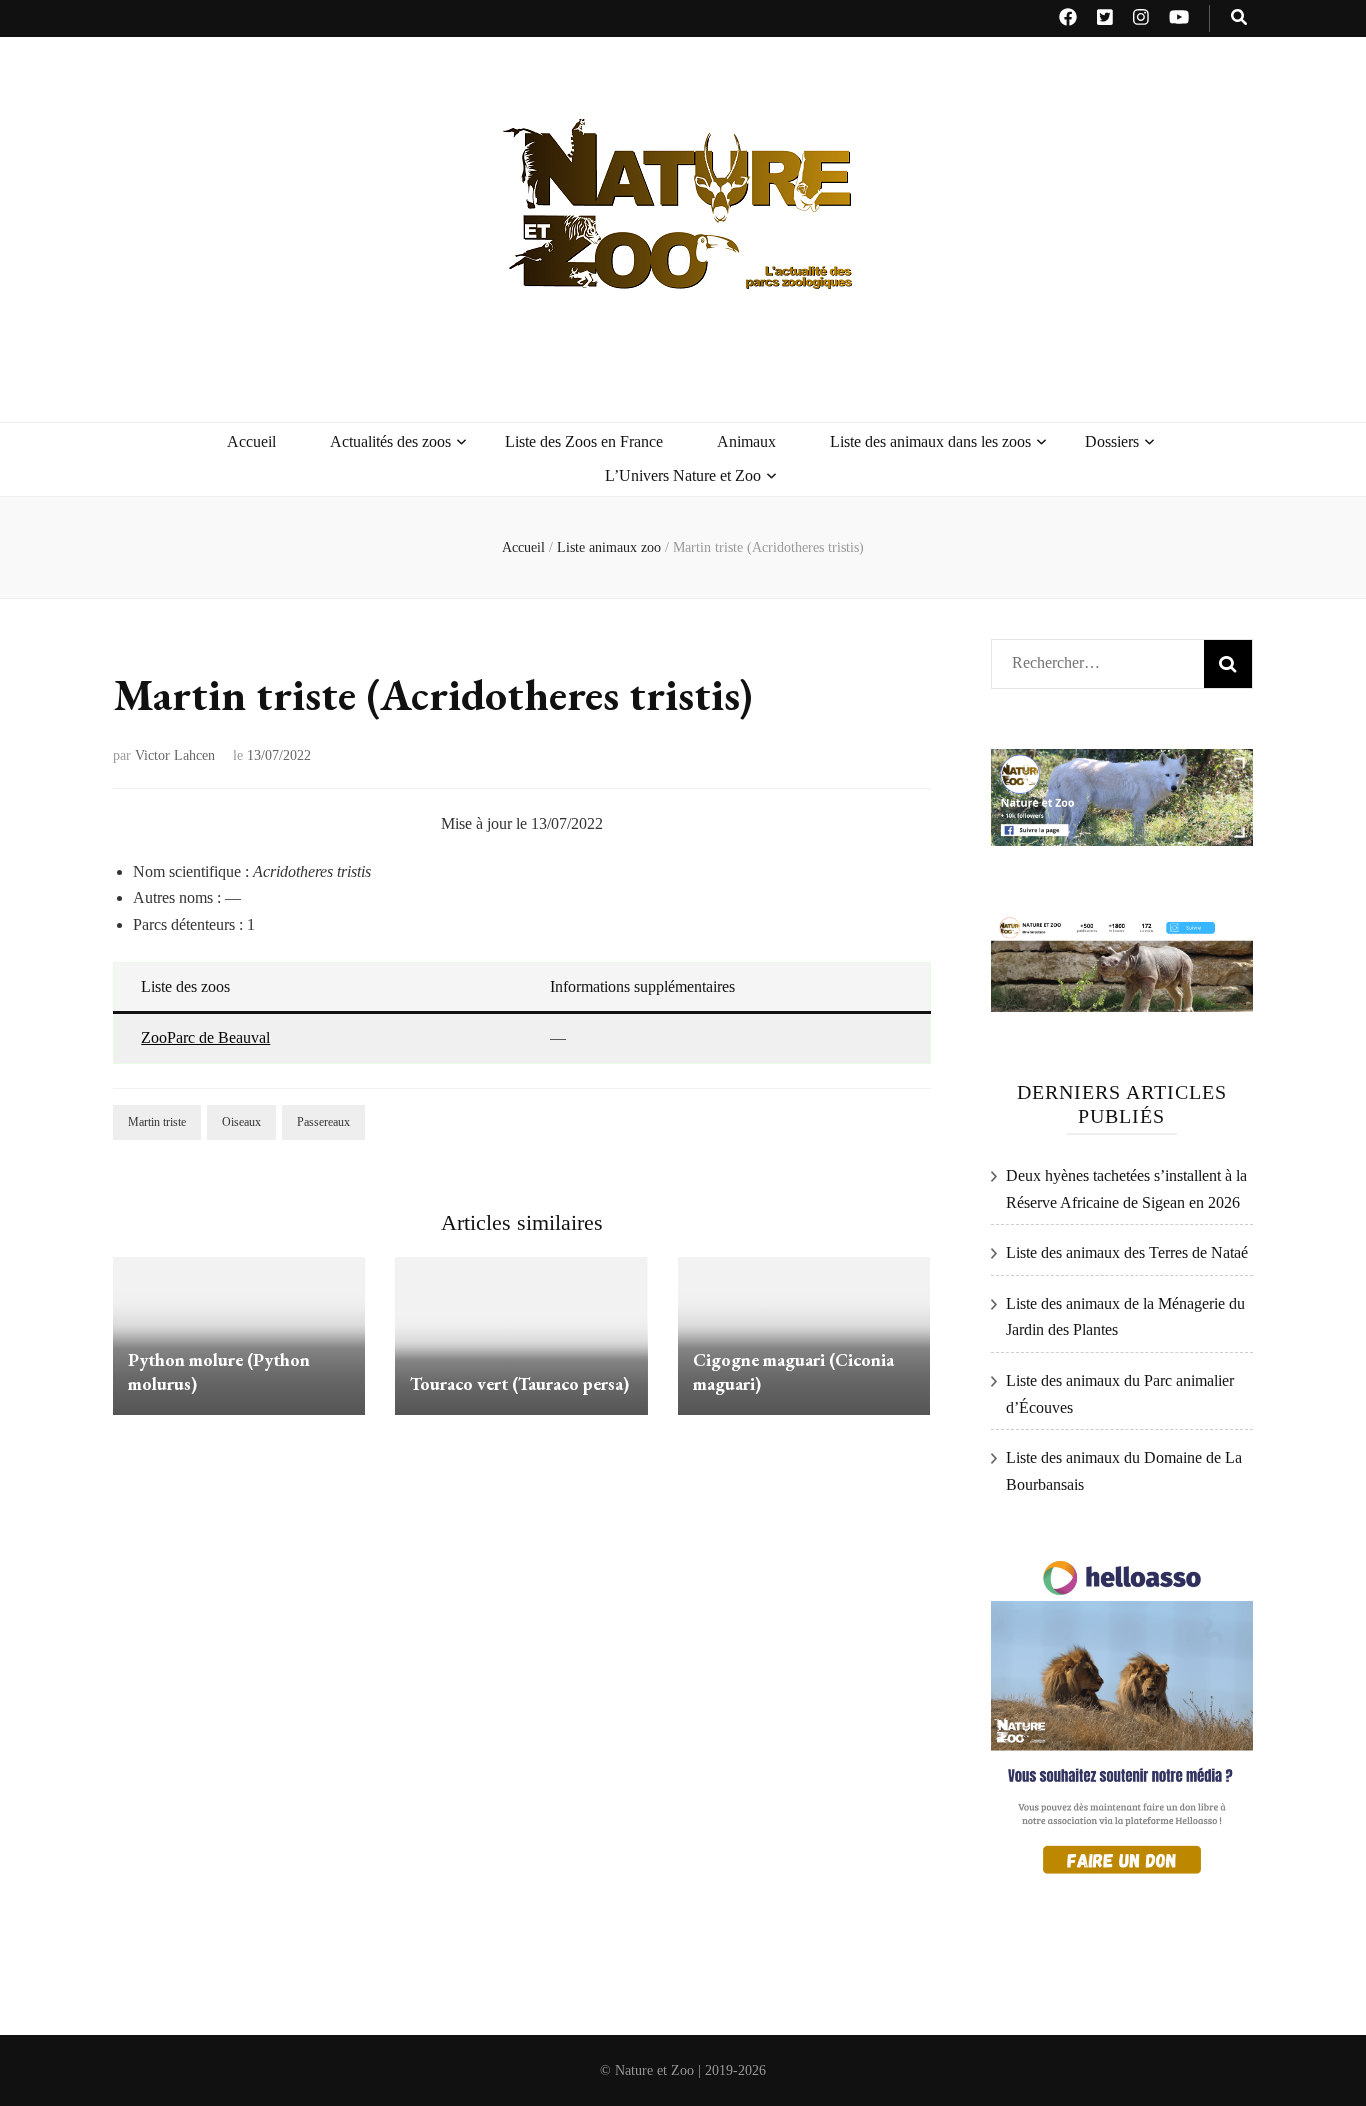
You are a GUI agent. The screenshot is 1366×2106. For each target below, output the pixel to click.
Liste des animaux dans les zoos (930, 441)
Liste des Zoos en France (584, 441)
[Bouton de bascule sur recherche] (1239, 18)
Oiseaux (241, 1122)
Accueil (251, 441)
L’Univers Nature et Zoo (683, 475)
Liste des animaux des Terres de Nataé (1127, 1252)
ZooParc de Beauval (205, 1037)
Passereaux (323, 1122)
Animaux (746, 441)
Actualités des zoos (390, 441)
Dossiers (1112, 441)
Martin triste (157, 1122)
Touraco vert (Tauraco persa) (519, 1383)
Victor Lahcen (175, 755)
